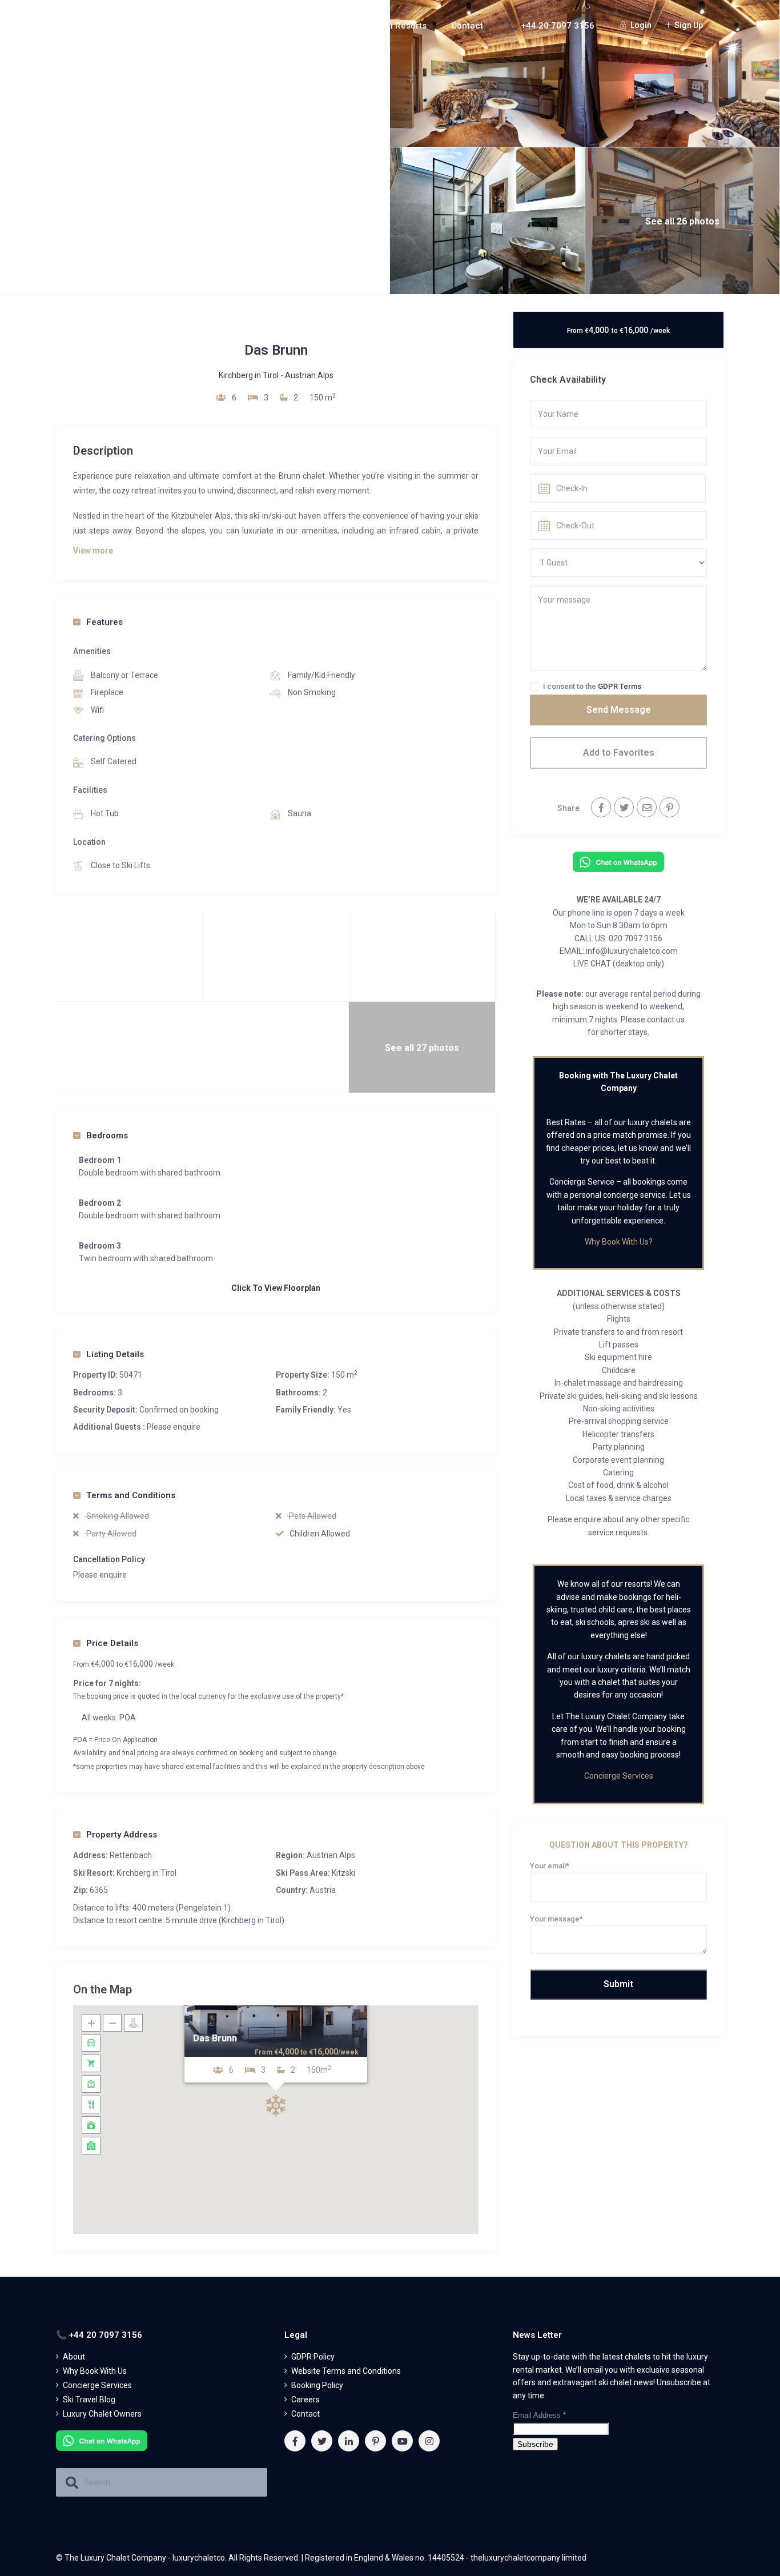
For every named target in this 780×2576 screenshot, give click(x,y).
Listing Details (115, 1354)
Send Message (619, 710)
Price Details (112, 1643)
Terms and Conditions (131, 1495)
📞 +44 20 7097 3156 (551, 26)
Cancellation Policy (109, 1559)
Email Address (539, 2415)
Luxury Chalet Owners (102, 2414)
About (239, 26)
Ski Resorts (404, 26)
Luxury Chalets (316, 26)
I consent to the (592, 686)
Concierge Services (619, 1776)
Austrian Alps (309, 375)
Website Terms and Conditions (346, 2371)
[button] (276, 2105)
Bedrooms (107, 1135)
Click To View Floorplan (276, 1288)
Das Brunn (215, 2039)
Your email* (550, 1866)
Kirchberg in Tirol (249, 375)
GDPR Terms (620, 686)
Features (104, 622)
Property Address (122, 1835)
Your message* (556, 1919)
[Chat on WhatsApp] (618, 861)
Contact (467, 26)
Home (191, 26)
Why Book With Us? (619, 1242)
